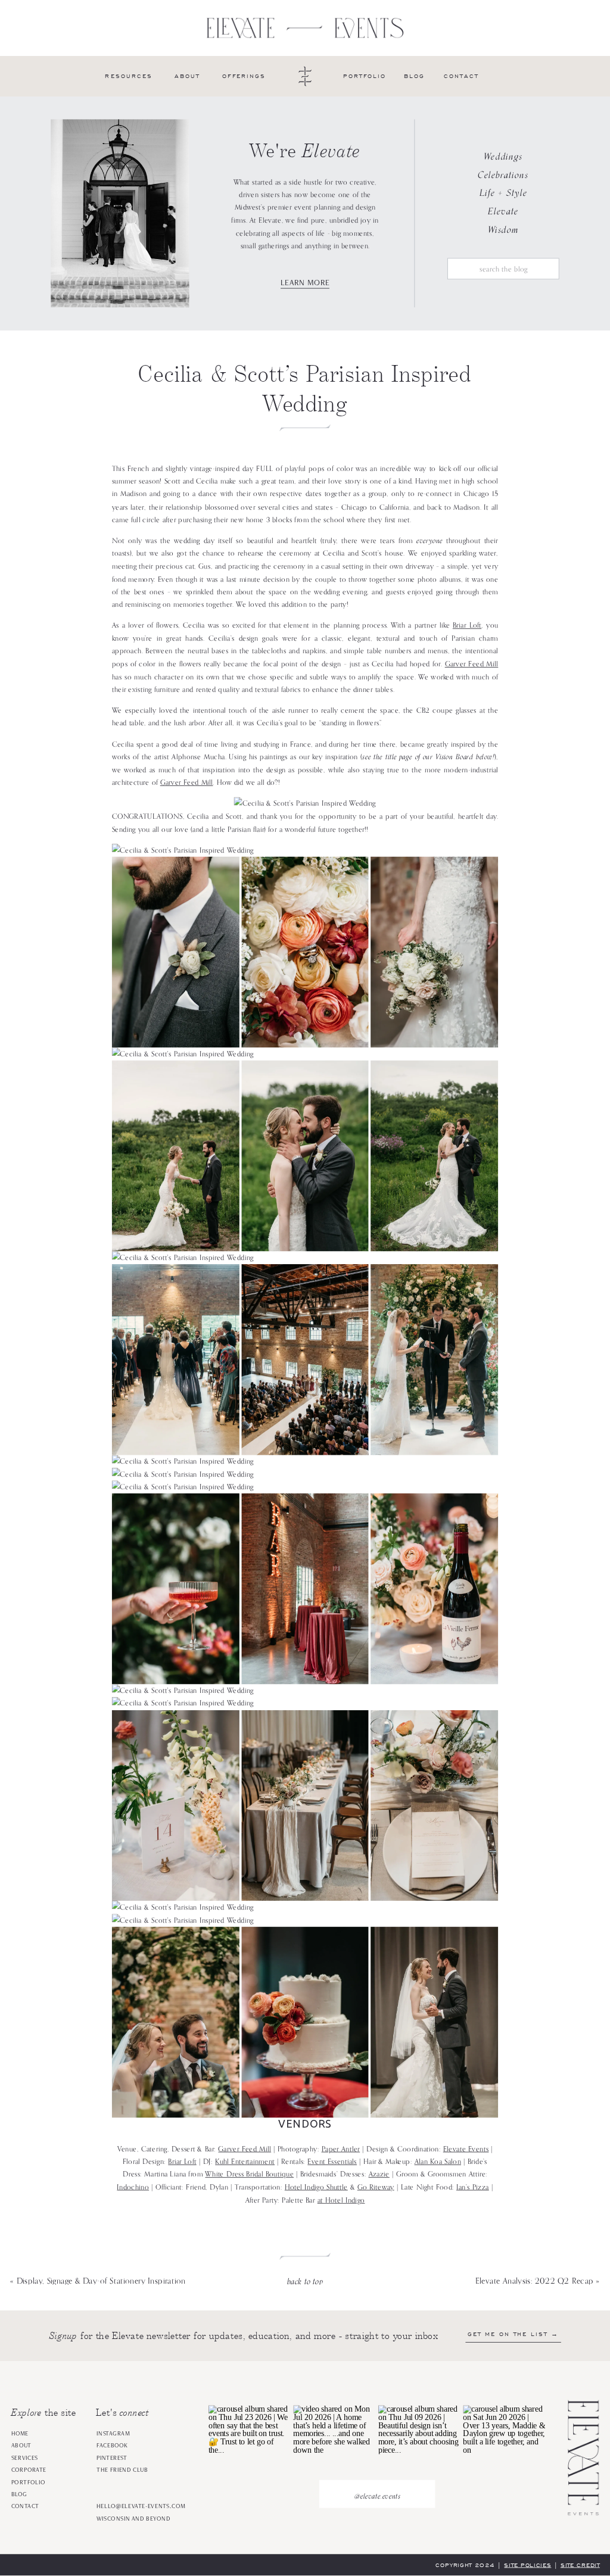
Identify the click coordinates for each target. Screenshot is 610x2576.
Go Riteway (376, 2188)
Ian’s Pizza (473, 2188)
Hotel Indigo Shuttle (316, 2188)
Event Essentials (332, 2162)
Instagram (113, 2434)
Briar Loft (467, 626)
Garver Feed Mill (472, 665)
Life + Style (503, 193)
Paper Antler (341, 2149)
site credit (580, 2565)
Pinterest (112, 2458)
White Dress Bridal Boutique (249, 2175)
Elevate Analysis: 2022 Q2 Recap (535, 2281)
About (21, 2446)
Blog (19, 2494)
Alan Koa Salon (438, 2162)
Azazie (379, 2175)
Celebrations (503, 174)
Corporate (29, 2470)
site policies (527, 2565)
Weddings (503, 157)
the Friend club (122, 2470)
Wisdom (503, 229)
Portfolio (29, 2483)
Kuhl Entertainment (245, 2162)
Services (25, 2458)
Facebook (112, 2446)
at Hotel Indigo (341, 2200)
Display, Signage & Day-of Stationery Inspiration (101, 2281)
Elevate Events (466, 2149)
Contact (25, 2507)
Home (20, 2434)
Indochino (133, 2188)
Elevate (503, 211)
